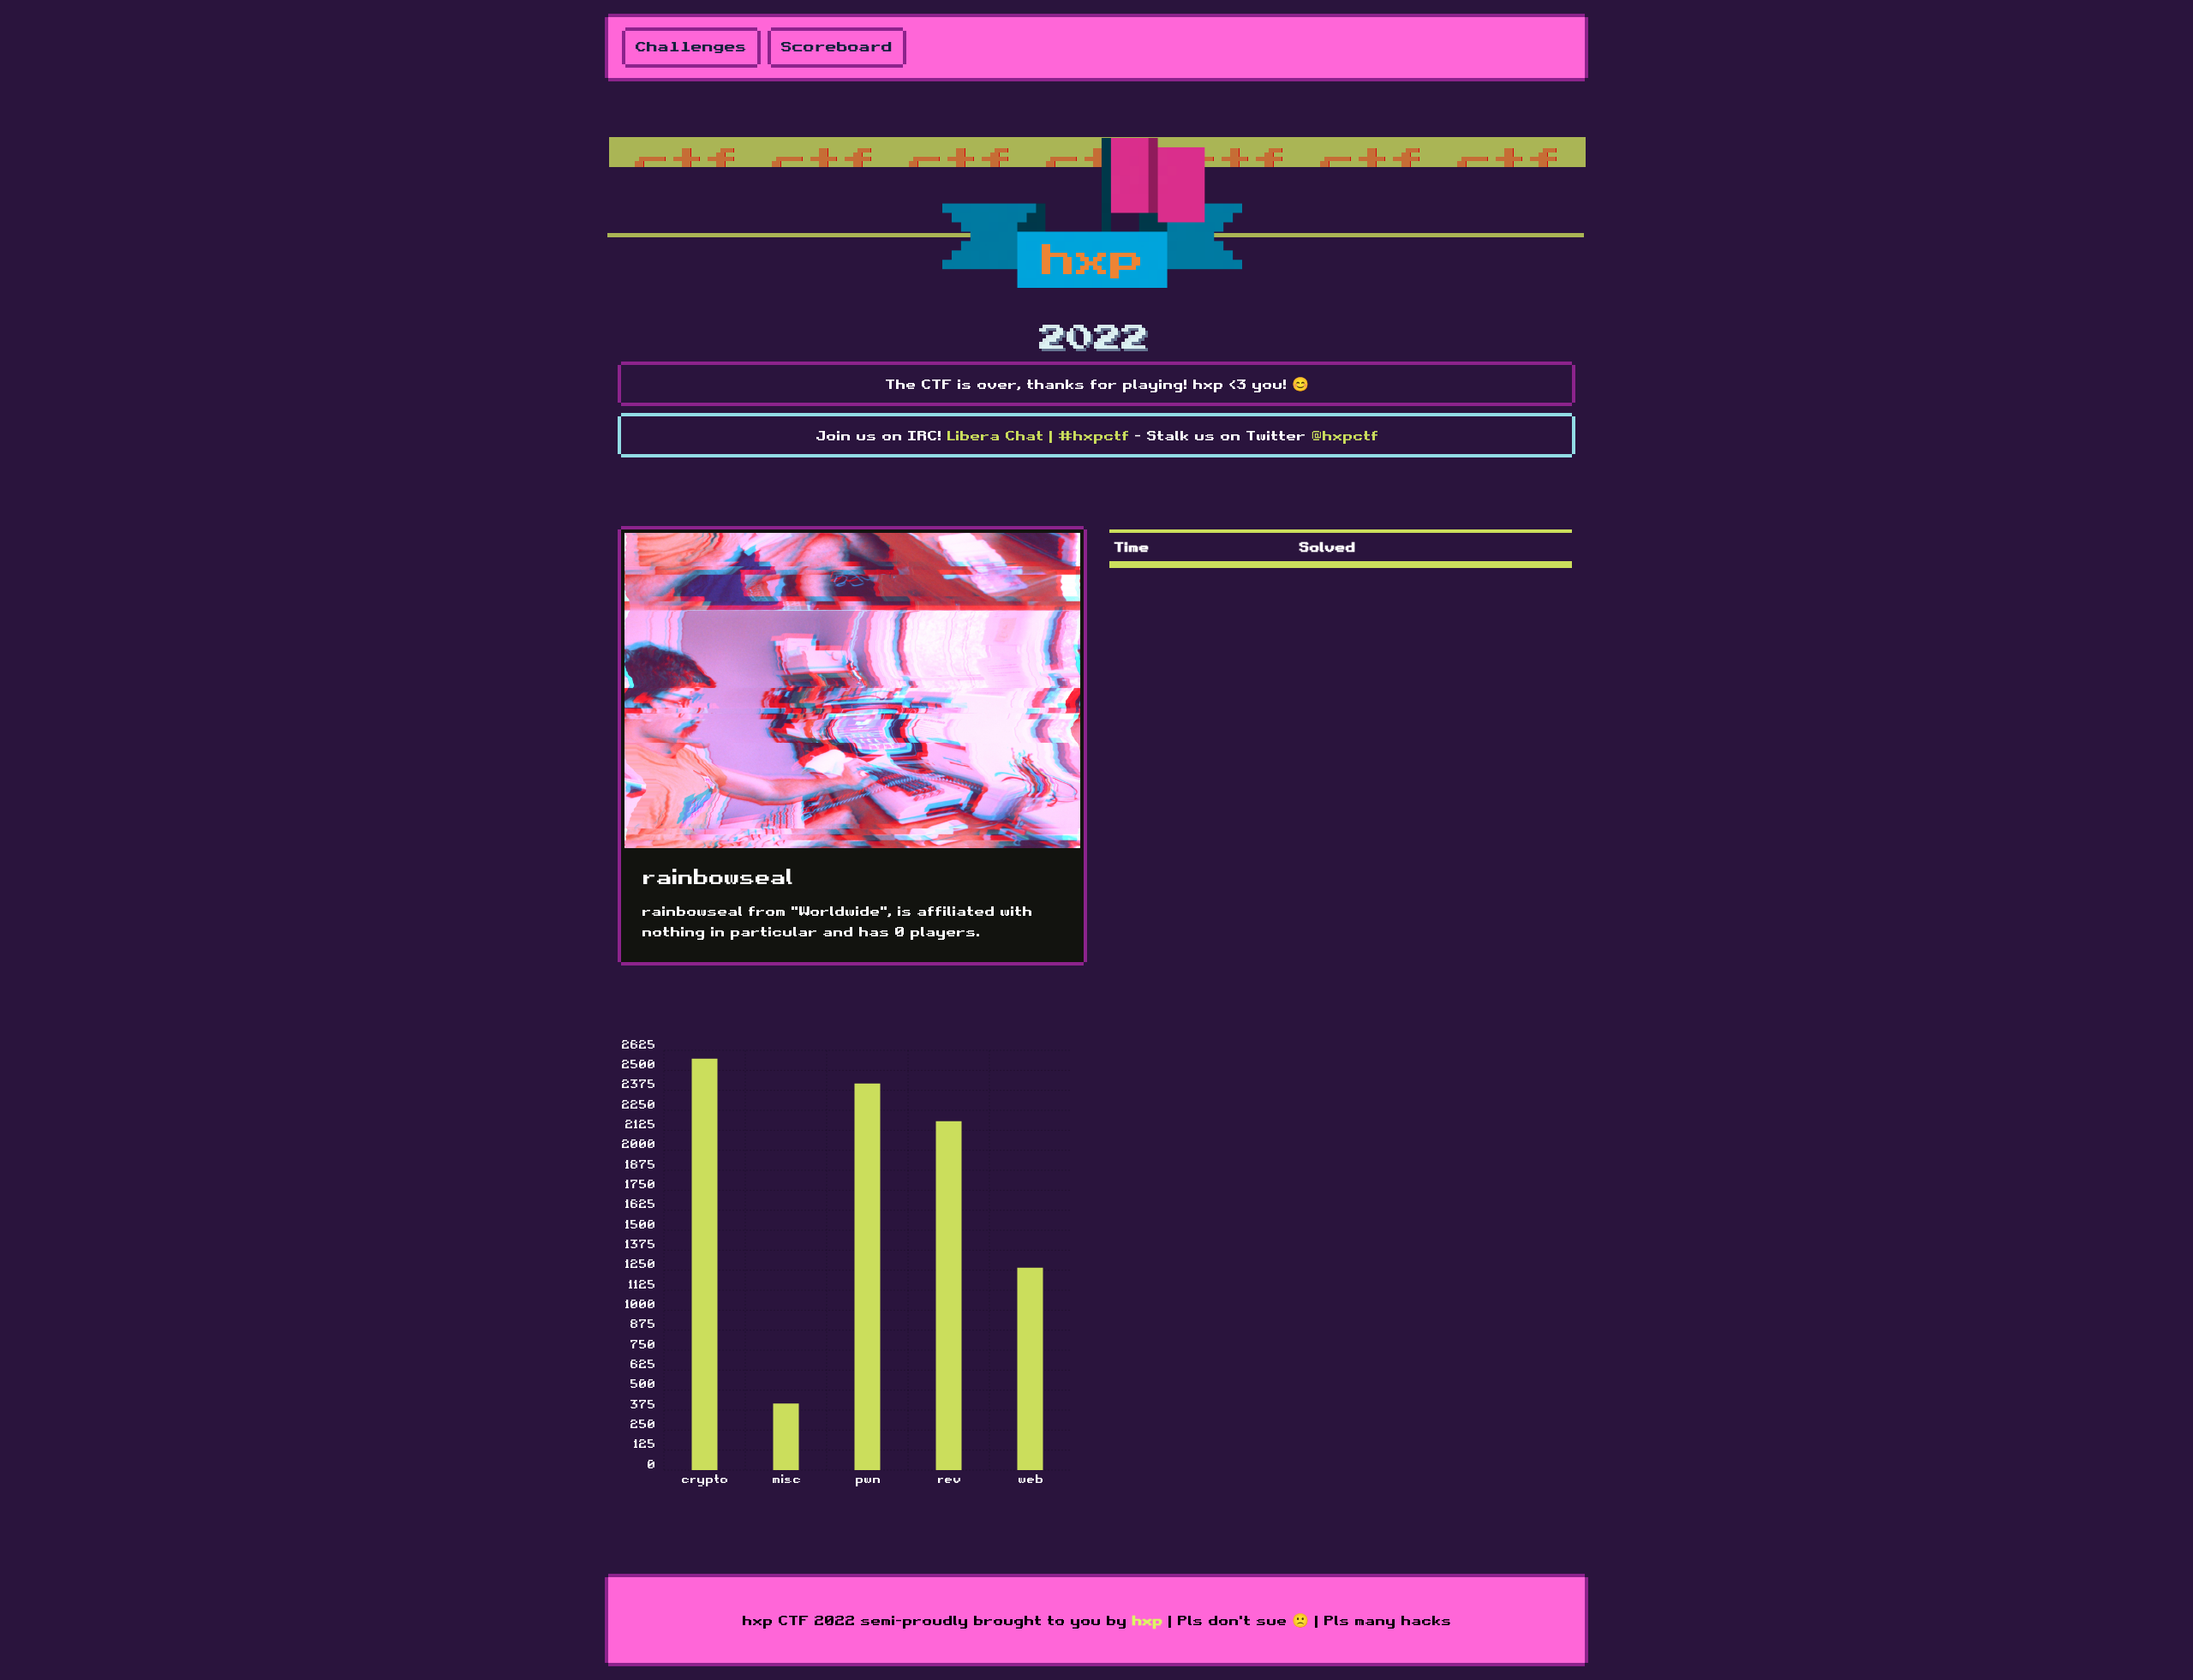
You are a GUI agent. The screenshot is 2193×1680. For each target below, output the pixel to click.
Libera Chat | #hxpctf (1038, 435)
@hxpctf (1344, 435)
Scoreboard (837, 48)
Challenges (691, 48)
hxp (1147, 1620)
